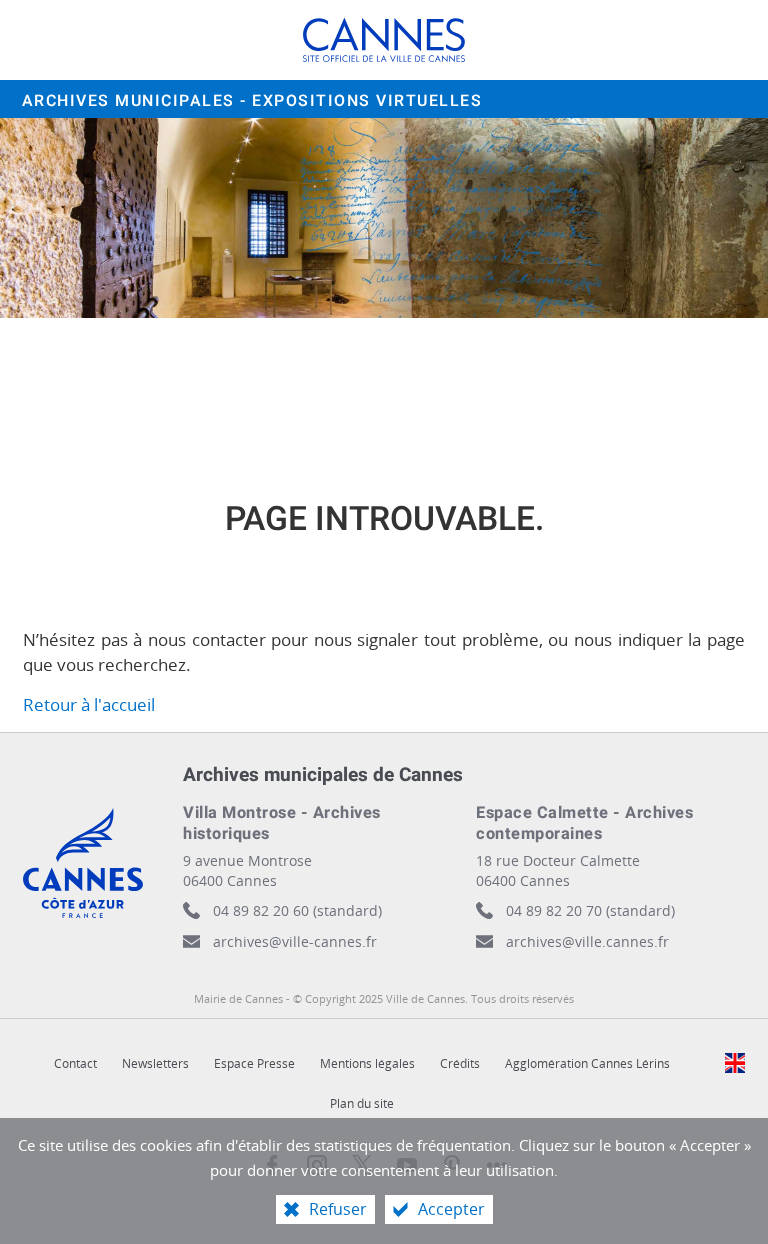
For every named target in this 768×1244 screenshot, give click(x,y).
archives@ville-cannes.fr (295, 941)
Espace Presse (254, 1063)
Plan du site (362, 1103)
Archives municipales (252, 101)
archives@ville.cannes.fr (587, 941)
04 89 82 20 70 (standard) (590, 910)
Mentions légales (367, 1063)
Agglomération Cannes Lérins (587, 1063)
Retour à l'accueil (89, 704)
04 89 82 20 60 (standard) (297, 910)
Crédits (460, 1063)
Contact (75, 1063)
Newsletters (155, 1063)
